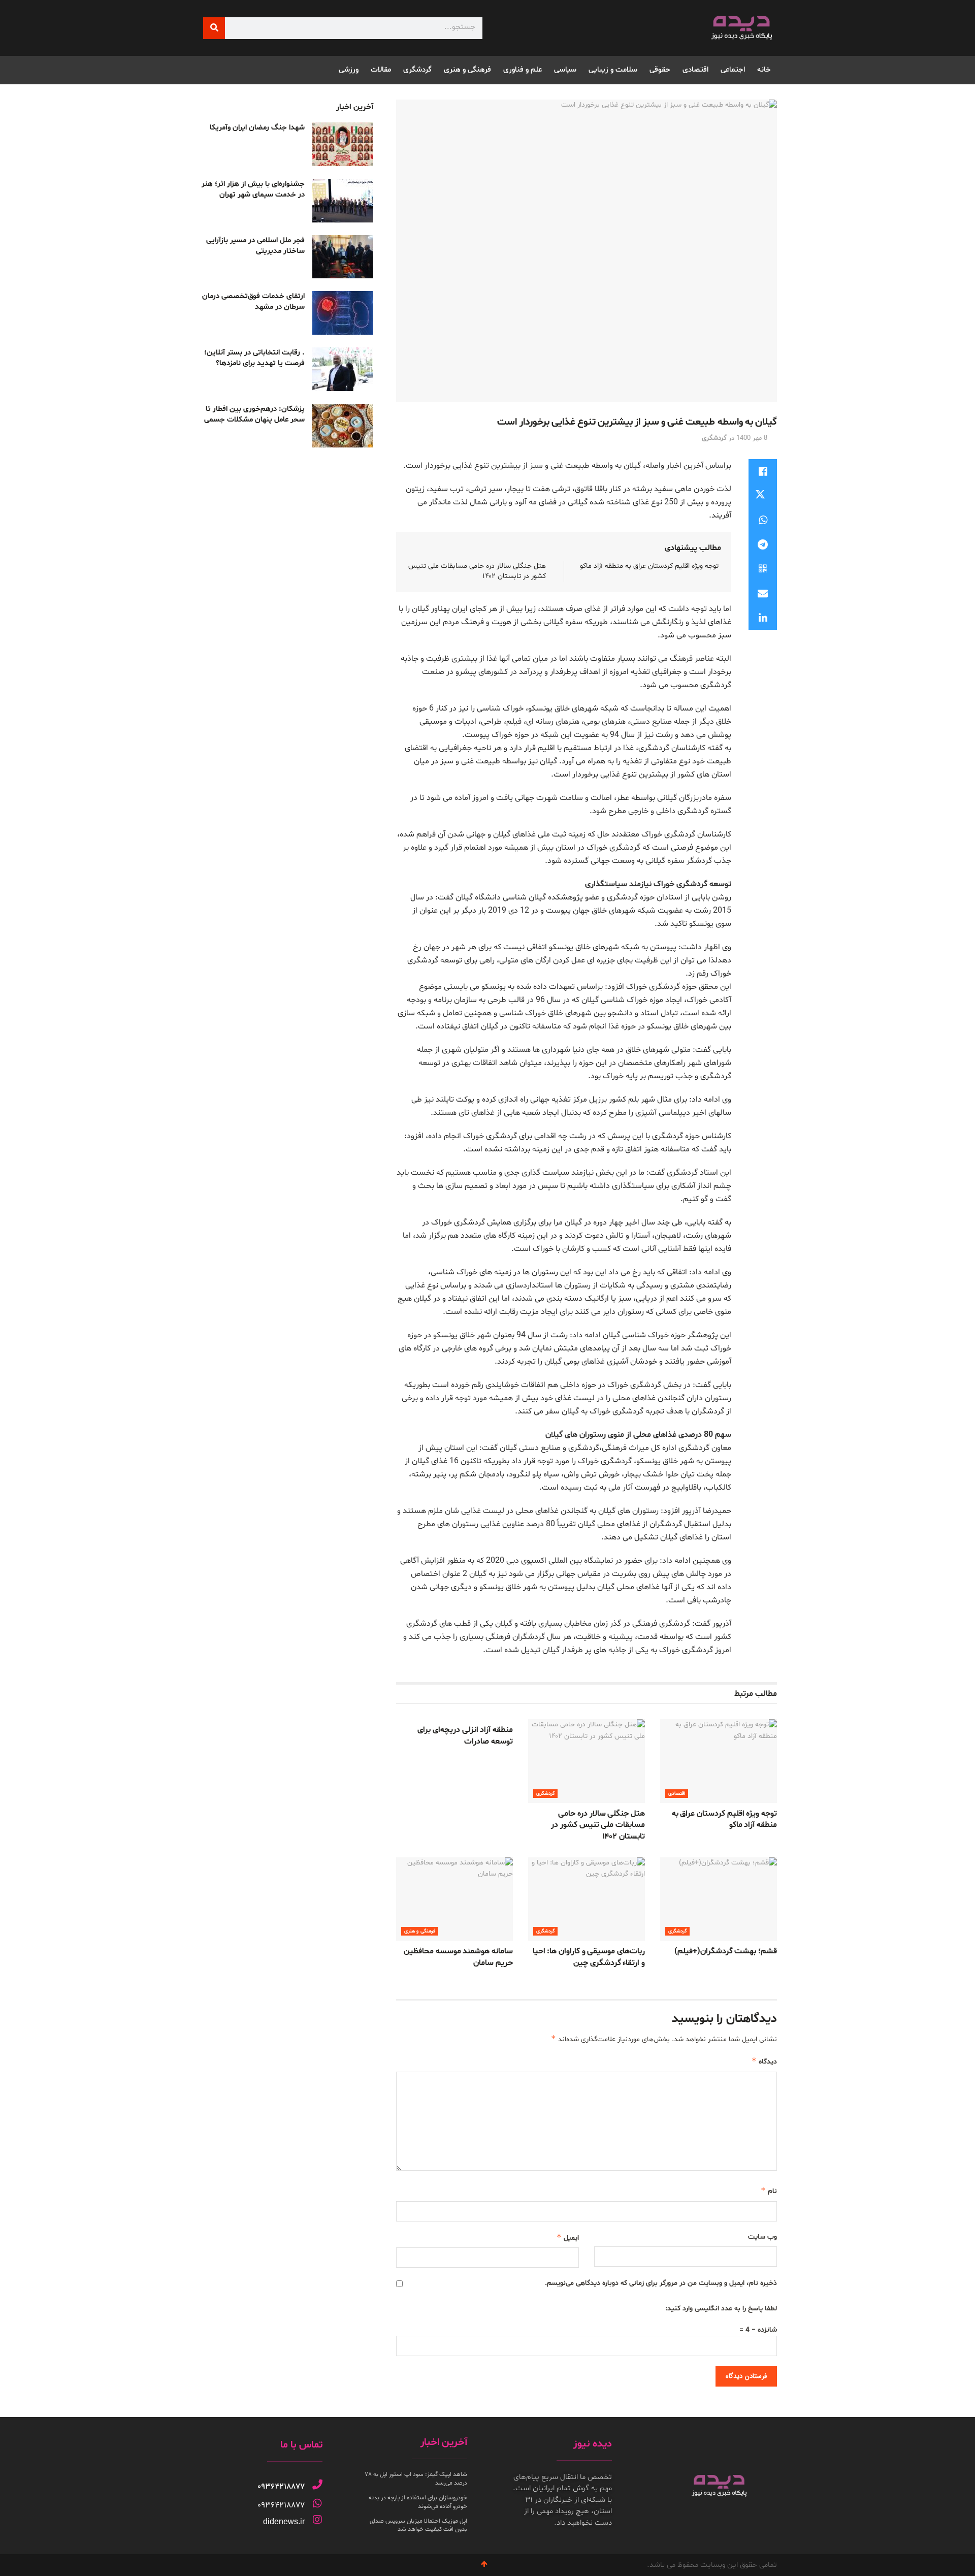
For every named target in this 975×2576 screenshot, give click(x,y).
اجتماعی (733, 70)
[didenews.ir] (317, 2520)
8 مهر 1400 (752, 438)
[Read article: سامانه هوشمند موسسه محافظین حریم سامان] (454, 1899)
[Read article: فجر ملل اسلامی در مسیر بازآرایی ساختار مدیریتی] (343, 257)
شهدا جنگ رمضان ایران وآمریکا (257, 128)
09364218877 (281, 2487)
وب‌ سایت (762, 2237)
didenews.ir (284, 2521)
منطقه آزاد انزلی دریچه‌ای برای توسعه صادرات (465, 1735)
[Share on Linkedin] (763, 618)
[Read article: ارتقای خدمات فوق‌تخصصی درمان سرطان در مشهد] (343, 313)
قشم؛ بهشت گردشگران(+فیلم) (726, 1951)
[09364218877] (317, 2485)
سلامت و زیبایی (613, 70)
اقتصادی (695, 70)
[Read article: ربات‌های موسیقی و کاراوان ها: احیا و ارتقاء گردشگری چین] (587, 1899)
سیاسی (565, 70)
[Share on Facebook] (763, 471)
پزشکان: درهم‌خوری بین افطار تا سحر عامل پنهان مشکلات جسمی (254, 414)
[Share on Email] (763, 593)
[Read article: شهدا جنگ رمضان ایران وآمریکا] (343, 144)
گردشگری (417, 70)
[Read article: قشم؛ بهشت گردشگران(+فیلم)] (719, 1899)
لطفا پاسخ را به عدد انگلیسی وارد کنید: (721, 2309)
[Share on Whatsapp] (763, 520)
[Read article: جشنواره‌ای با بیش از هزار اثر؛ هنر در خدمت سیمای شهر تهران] (343, 201)
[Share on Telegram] (763, 544)
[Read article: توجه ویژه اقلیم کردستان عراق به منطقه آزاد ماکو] (719, 1761)
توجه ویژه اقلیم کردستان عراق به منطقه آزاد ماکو (649, 566)
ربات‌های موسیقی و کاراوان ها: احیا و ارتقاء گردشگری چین (589, 1957)
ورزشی (349, 70)
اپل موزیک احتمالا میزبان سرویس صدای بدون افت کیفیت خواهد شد (418, 2525)
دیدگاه (764, 2061)
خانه (764, 70)
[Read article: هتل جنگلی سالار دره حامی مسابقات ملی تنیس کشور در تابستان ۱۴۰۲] (587, 1761)
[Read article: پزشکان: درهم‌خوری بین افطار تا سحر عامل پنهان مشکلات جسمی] (343, 426)
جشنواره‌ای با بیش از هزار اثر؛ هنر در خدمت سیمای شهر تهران (253, 189)
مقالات (381, 70)
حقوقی (660, 70)
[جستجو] (214, 28)
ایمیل (568, 2237)
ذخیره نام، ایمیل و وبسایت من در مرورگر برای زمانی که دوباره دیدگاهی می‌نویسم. (661, 2283)
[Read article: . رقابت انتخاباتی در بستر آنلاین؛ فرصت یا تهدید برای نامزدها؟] (343, 369)
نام (769, 2191)
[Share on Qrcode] (763, 569)
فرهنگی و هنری (467, 70)
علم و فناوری (523, 70)
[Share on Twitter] (763, 496)
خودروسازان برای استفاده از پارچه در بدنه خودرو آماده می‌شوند (418, 2502)
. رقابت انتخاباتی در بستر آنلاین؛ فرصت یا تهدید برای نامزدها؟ (254, 358)
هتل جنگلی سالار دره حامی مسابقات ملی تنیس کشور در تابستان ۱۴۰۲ (598, 1825)
